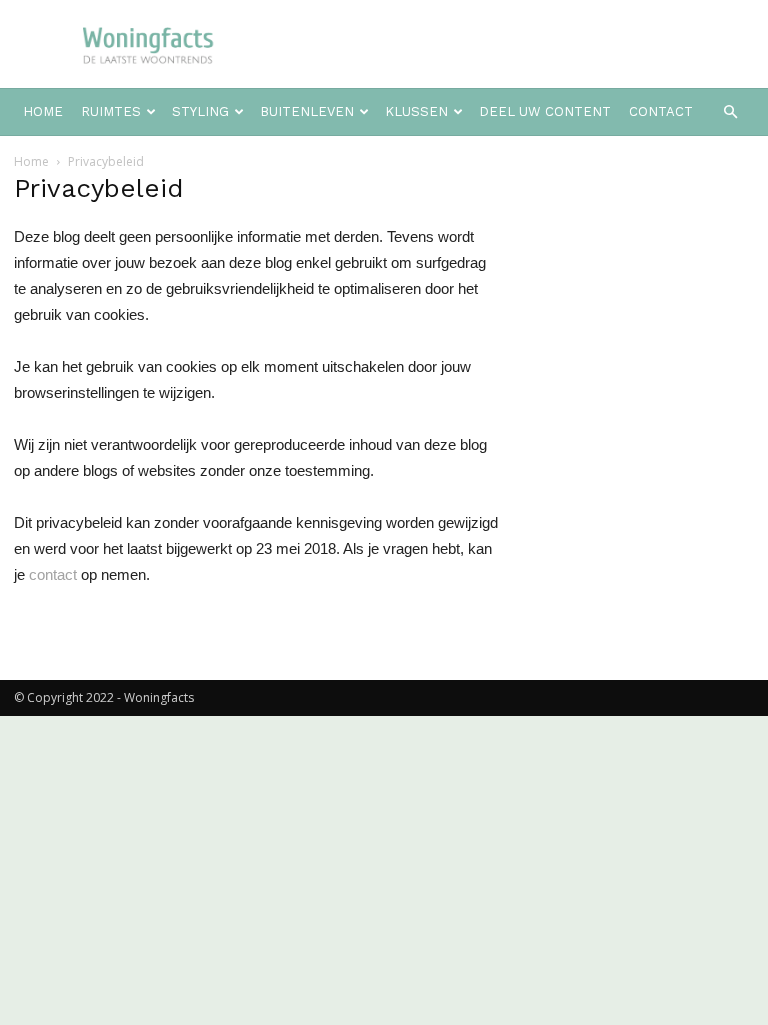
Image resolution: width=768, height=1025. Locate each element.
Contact (661, 111)
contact (53, 574)
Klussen (416, 111)
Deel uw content (545, 111)
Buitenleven (307, 111)
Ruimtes (111, 111)
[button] (730, 112)
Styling (200, 111)
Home (43, 111)
